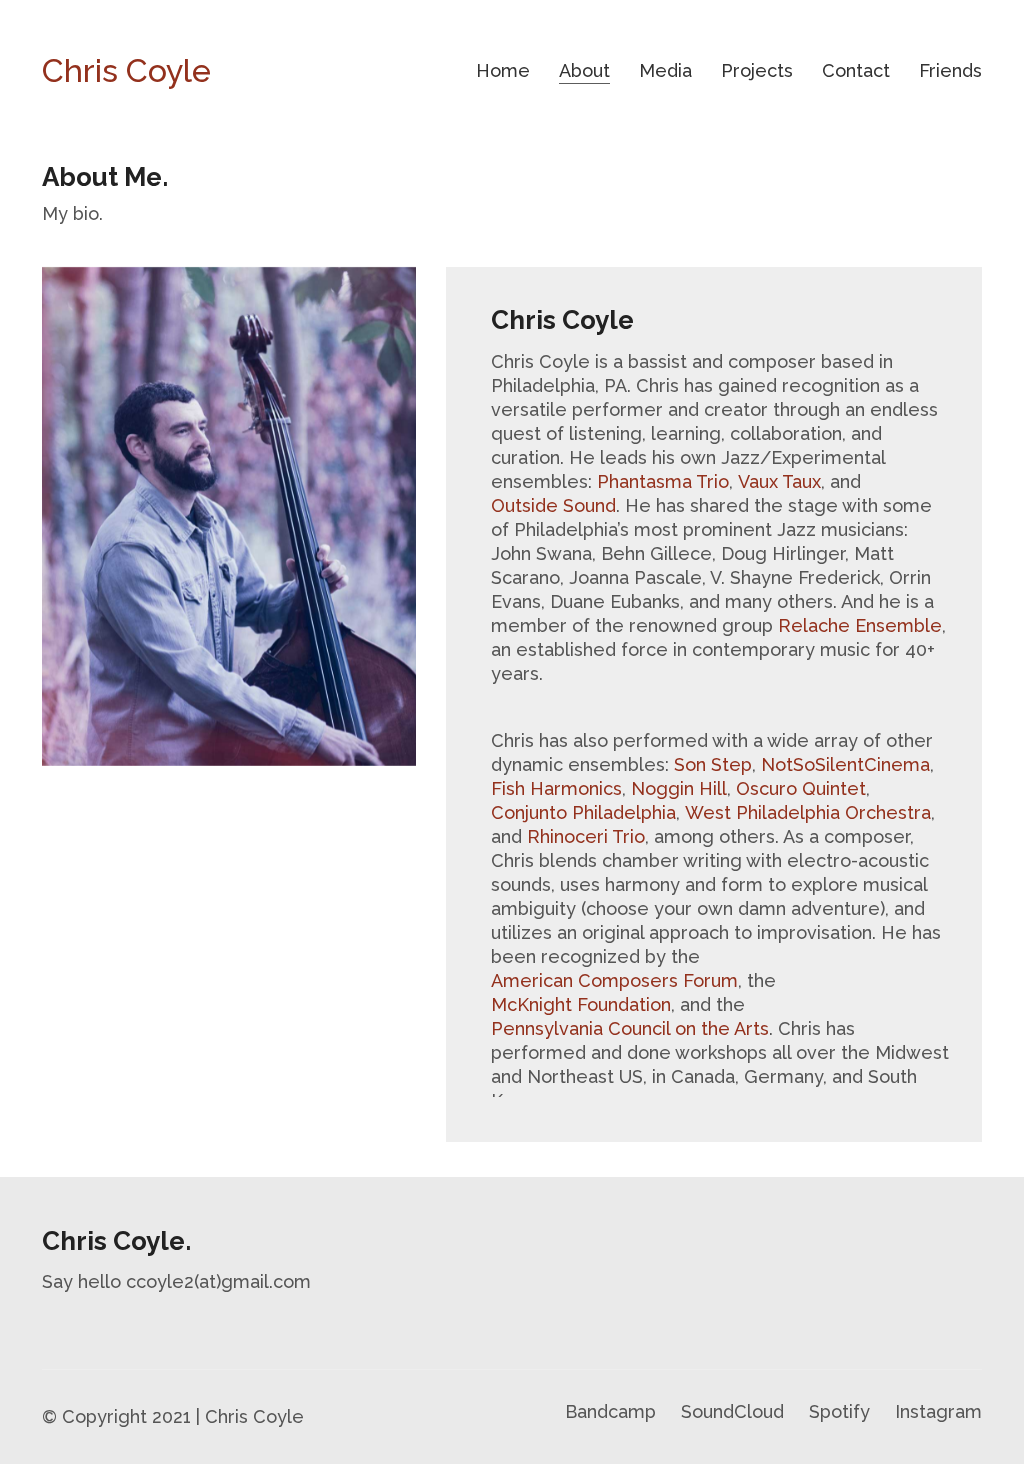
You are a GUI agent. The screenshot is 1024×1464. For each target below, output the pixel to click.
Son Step (713, 764)
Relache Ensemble (860, 625)
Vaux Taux (779, 481)
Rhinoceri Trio (586, 836)
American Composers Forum (614, 980)
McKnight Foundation (581, 1004)
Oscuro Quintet (801, 788)
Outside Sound (553, 505)
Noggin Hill (679, 788)
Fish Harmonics (556, 788)
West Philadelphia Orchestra (808, 812)
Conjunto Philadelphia (583, 812)
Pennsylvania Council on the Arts (630, 1028)
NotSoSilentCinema (845, 764)
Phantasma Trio (663, 481)
